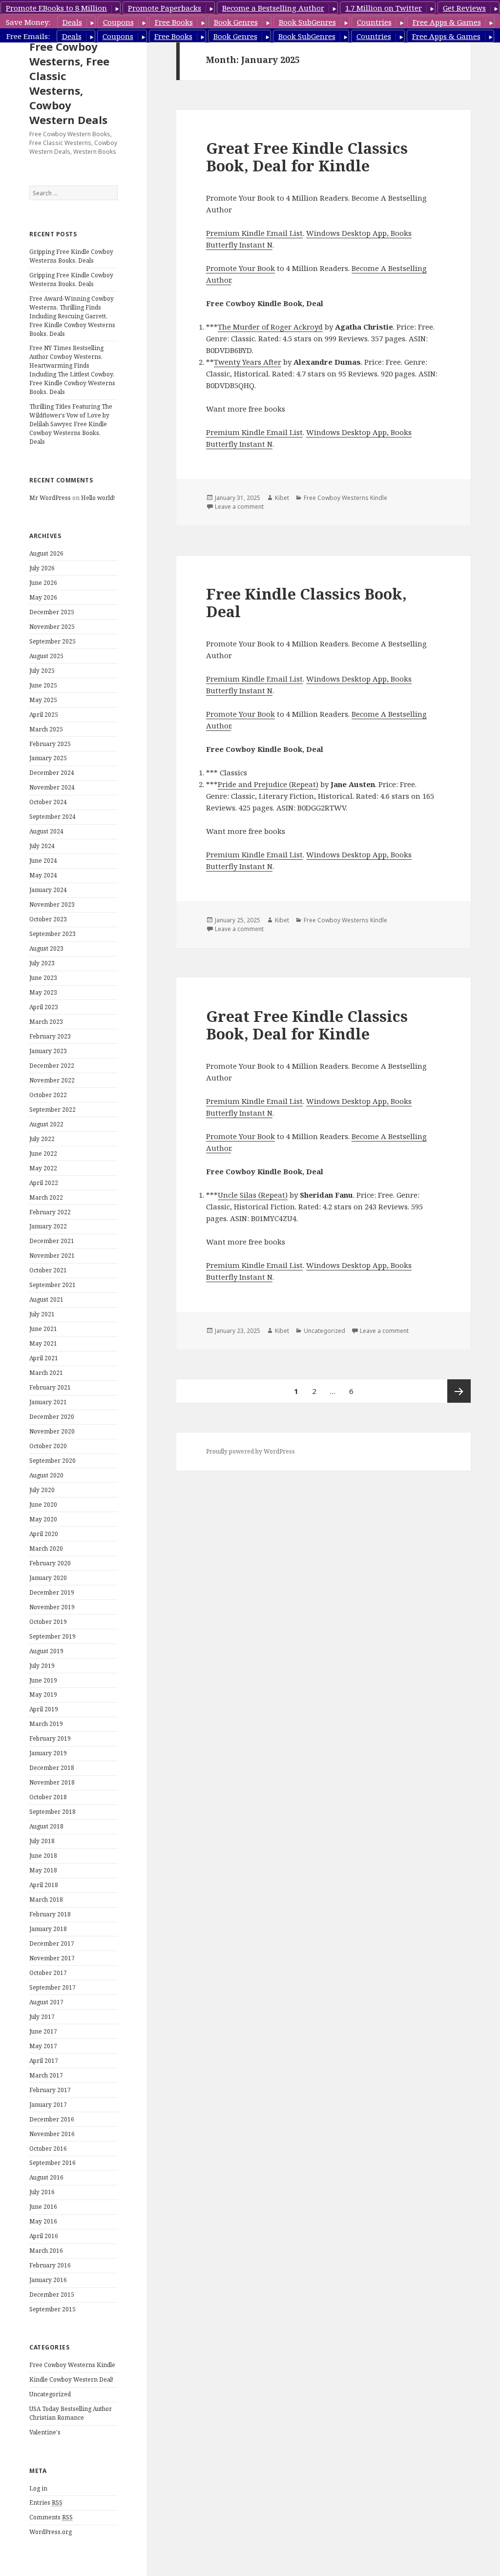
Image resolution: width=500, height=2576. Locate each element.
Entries (46, 2503)
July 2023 (42, 963)
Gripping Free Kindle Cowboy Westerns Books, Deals (71, 256)
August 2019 (46, 1651)
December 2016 (52, 2119)
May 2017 (43, 2046)
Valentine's (45, 2432)
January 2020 (48, 1578)
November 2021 (52, 1256)
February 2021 (50, 1387)
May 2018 (43, 1870)
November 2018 (52, 1782)
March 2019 (46, 1724)
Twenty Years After (248, 362)
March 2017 (46, 2075)
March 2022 (46, 1197)
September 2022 (52, 1110)
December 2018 (52, 1768)
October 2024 (48, 802)
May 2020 (43, 1519)
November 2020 (52, 1431)
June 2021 (43, 1329)
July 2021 (42, 1314)
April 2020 (44, 1534)
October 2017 (48, 1973)
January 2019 (48, 1753)
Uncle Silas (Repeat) (253, 1195)
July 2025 (42, 671)
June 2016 (43, 2207)
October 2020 (48, 1446)
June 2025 (43, 685)
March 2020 (46, 1548)
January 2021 (48, 1402)
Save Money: (28, 22)
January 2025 (48, 758)
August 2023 (46, 948)
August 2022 (46, 1124)
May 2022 (43, 1168)
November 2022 (52, 1080)
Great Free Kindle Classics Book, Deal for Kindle (307, 157)
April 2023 (44, 1007)
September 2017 (52, 1987)
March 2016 (46, 2251)
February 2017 (50, 2090)
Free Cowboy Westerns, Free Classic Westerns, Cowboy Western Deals (69, 83)
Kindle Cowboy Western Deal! (71, 2379)
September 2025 (52, 641)
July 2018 (42, 1841)
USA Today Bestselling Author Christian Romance (71, 2413)
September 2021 (52, 1285)
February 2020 (50, 1563)
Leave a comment (239, 507)
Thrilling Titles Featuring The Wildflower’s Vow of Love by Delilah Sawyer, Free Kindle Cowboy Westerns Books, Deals (71, 424)
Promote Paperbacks (165, 8)
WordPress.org (51, 2532)
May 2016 (43, 2221)
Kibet (282, 498)
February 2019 (50, 1738)
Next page (459, 1391)
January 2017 (48, 2105)
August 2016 (46, 2177)
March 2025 (46, 729)
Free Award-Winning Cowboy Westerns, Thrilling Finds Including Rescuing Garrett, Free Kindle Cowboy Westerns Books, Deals (72, 316)
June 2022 (43, 1153)
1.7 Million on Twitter (384, 8)
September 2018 (52, 1812)
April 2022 (44, 1183)
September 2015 (52, 2309)
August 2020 (46, 1475)
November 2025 (52, 627)
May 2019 (43, 1694)
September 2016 (52, 2163)
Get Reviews (464, 8)
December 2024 (52, 773)
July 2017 (42, 2017)
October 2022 (48, 1095)
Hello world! (98, 498)
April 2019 (44, 1709)
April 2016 (44, 2236)
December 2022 (52, 1066)
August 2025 (46, 656)
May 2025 (43, 700)
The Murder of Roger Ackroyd (270, 327)
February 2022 (50, 1212)
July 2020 (42, 1490)
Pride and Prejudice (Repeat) (268, 784)
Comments (51, 2517)
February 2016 (50, 2265)
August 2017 (46, 2002)
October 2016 (48, 2149)
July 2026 (42, 568)
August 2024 (46, 831)
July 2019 (42, 1666)
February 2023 (50, 1036)
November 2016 (52, 2134)
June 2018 (43, 1856)
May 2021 (43, 1343)
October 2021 (48, 1270)
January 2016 (48, 2280)
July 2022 (42, 1139)
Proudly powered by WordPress (250, 1451)
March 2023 (46, 1022)
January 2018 (48, 1929)
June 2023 (43, 978)
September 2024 (52, 817)
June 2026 (43, 583)
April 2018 (44, 1885)
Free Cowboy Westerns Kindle (72, 2365)
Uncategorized (50, 2394)
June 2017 (43, 2031)
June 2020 (43, 1505)
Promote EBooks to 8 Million (56, 8)
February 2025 (50, 744)
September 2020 (52, 1461)
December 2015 (52, 2295)
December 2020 (52, 1417)
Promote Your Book (240, 268)
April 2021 (44, 1358)
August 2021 (46, 1299)
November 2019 (52, 1607)
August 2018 (46, 1826)
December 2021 (52, 1241)
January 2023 (48, 1051)
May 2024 (43, 875)
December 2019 (52, 1592)
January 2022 (48, 1226)
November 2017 (52, 1958)
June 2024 (43, 861)
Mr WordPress (50, 498)
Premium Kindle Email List (254, 233)
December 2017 (52, 1943)
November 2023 (52, 904)
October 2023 (48, 919)
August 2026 (46, 553)
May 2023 (43, 992)
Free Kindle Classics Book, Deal (306, 602)
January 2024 (48, 890)
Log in (38, 2488)
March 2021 (46, 1373)
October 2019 (48, 1622)
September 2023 (52, 934)
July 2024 (42, 846)
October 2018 (48, 1797)
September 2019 (52, 1636)
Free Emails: (28, 36)
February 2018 (50, 1914)
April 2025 (44, 715)
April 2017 (44, 2061)
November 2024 (52, 787)
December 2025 (52, 612)
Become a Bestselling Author (273, 8)
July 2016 (42, 2192)
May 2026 (43, 597)
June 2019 (43, 1680)
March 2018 (46, 1900)
